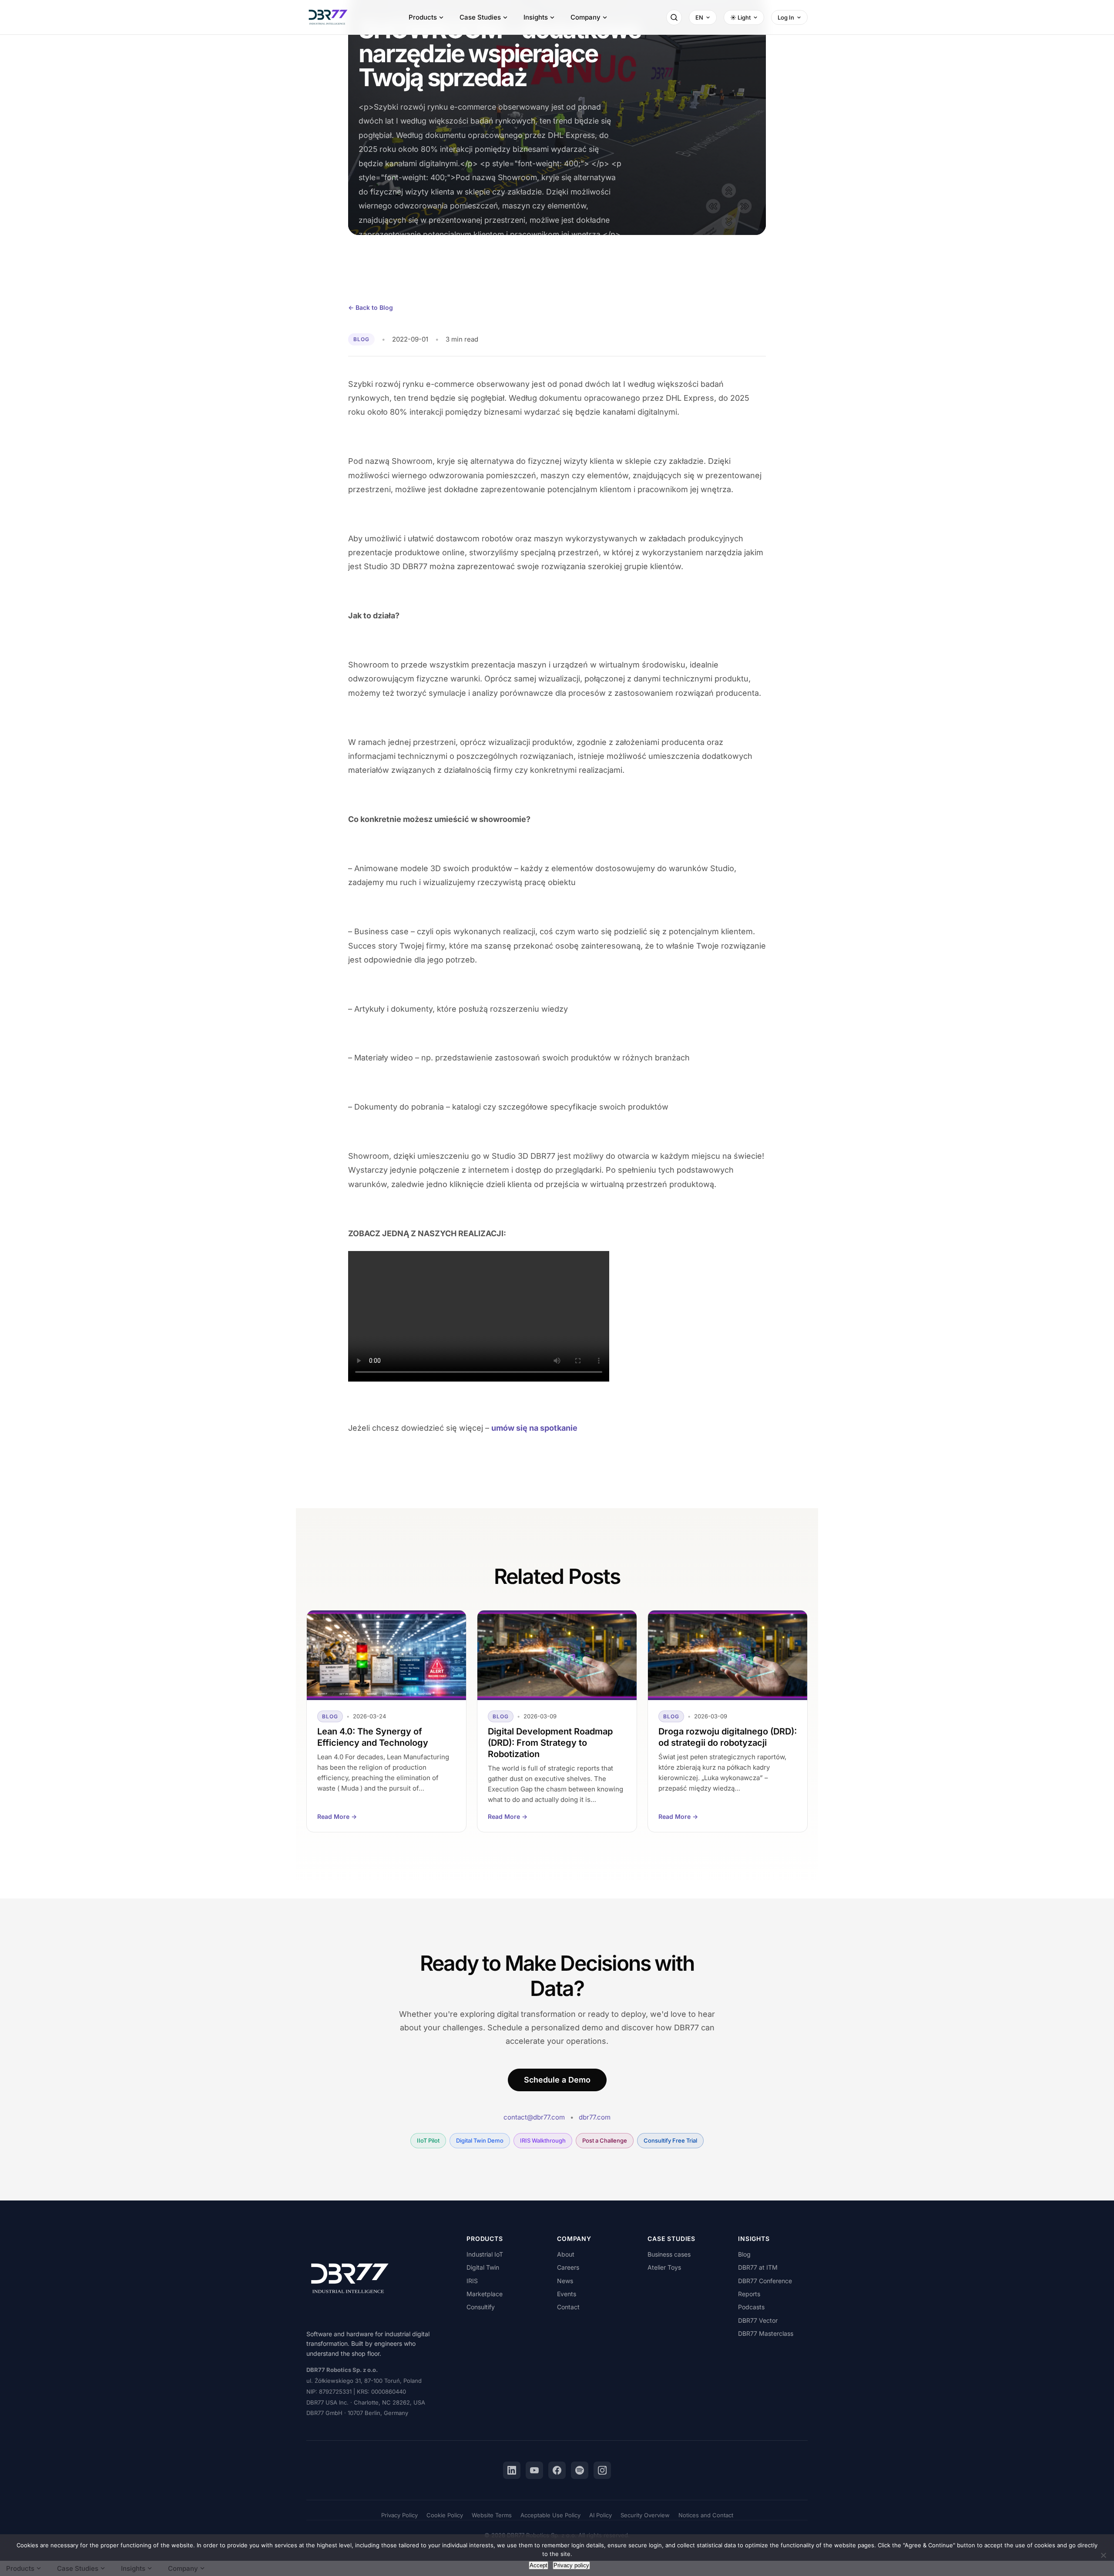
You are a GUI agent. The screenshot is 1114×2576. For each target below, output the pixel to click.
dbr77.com (595, 2117)
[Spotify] (580, 2470)
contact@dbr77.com (534, 2117)
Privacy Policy (399, 2515)
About (566, 2254)
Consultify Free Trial (670, 2140)
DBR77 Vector (758, 2320)
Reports (749, 2294)
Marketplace (485, 2294)
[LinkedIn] (512, 2470)
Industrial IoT (485, 2254)
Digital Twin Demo (480, 2140)
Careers (568, 2267)
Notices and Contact (706, 2515)
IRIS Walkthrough (543, 2140)
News (565, 2281)
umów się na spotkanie (534, 1428)
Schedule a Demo (557, 2080)
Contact (568, 2307)
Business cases (669, 2254)
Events (567, 2294)
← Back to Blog (371, 307)
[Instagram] (602, 2470)
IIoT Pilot (428, 2140)
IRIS (472, 2281)
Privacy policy (571, 2565)
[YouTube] (534, 2470)
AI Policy (601, 2515)
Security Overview (645, 2515)
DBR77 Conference (765, 2281)
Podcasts (751, 2307)
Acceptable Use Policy (550, 2515)
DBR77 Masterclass (766, 2333)
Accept (539, 2565)
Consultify (481, 2307)
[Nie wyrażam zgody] (1103, 2555)
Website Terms (492, 2515)
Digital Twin (483, 2267)
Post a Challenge (605, 2140)
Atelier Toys (664, 2267)
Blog (744, 2254)
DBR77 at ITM (758, 2267)
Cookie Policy (445, 2515)
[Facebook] (557, 2470)
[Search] (674, 17)
